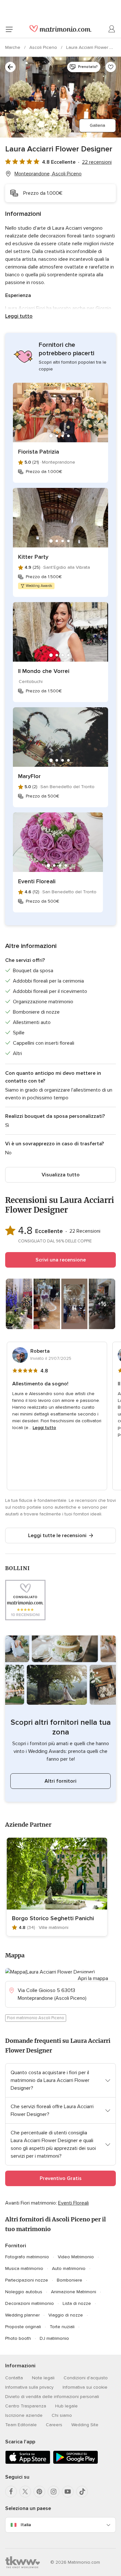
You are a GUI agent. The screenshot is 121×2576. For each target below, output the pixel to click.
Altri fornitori (60, 1781)
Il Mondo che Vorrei (44, 671)
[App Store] (28, 2463)
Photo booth (18, 2338)
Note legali (43, 2378)
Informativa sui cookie (85, 2387)
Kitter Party (33, 557)
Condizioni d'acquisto (86, 2378)
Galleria (97, 125)
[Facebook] (11, 2492)
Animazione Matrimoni (74, 2292)
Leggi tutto (19, 316)
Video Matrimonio (76, 2257)
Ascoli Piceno (44, 47)
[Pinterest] (39, 2492)
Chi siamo (62, 2415)
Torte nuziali (62, 2327)
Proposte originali (23, 2327)
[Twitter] (25, 2492)
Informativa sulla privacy (29, 2387)
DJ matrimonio (54, 2338)
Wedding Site (85, 2425)
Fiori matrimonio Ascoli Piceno (36, 2018)
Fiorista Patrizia (39, 452)
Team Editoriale (21, 2425)
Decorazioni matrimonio (30, 2303)
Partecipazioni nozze (27, 2280)
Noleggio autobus (24, 2292)
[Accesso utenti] (112, 29)
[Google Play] (76, 2463)
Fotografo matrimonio (27, 2257)
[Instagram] (54, 2492)
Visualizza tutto (61, 1175)
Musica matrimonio (24, 2268)
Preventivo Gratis (61, 2178)
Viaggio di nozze (66, 2315)
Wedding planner (22, 2315)
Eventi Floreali (37, 881)
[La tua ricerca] (10, 67)
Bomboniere (70, 2280)
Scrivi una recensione (61, 1260)
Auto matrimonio (69, 2268)
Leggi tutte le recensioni (57, 1536)
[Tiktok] (82, 2492)
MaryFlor (29, 776)
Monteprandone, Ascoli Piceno (48, 174)
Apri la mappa (93, 1978)
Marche (13, 47)
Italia (26, 2525)
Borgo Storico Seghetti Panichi (53, 1918)
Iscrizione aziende (24, 2415)
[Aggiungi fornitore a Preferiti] (111, 67)
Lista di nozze (77, 2303)
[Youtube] (68, 2492)
